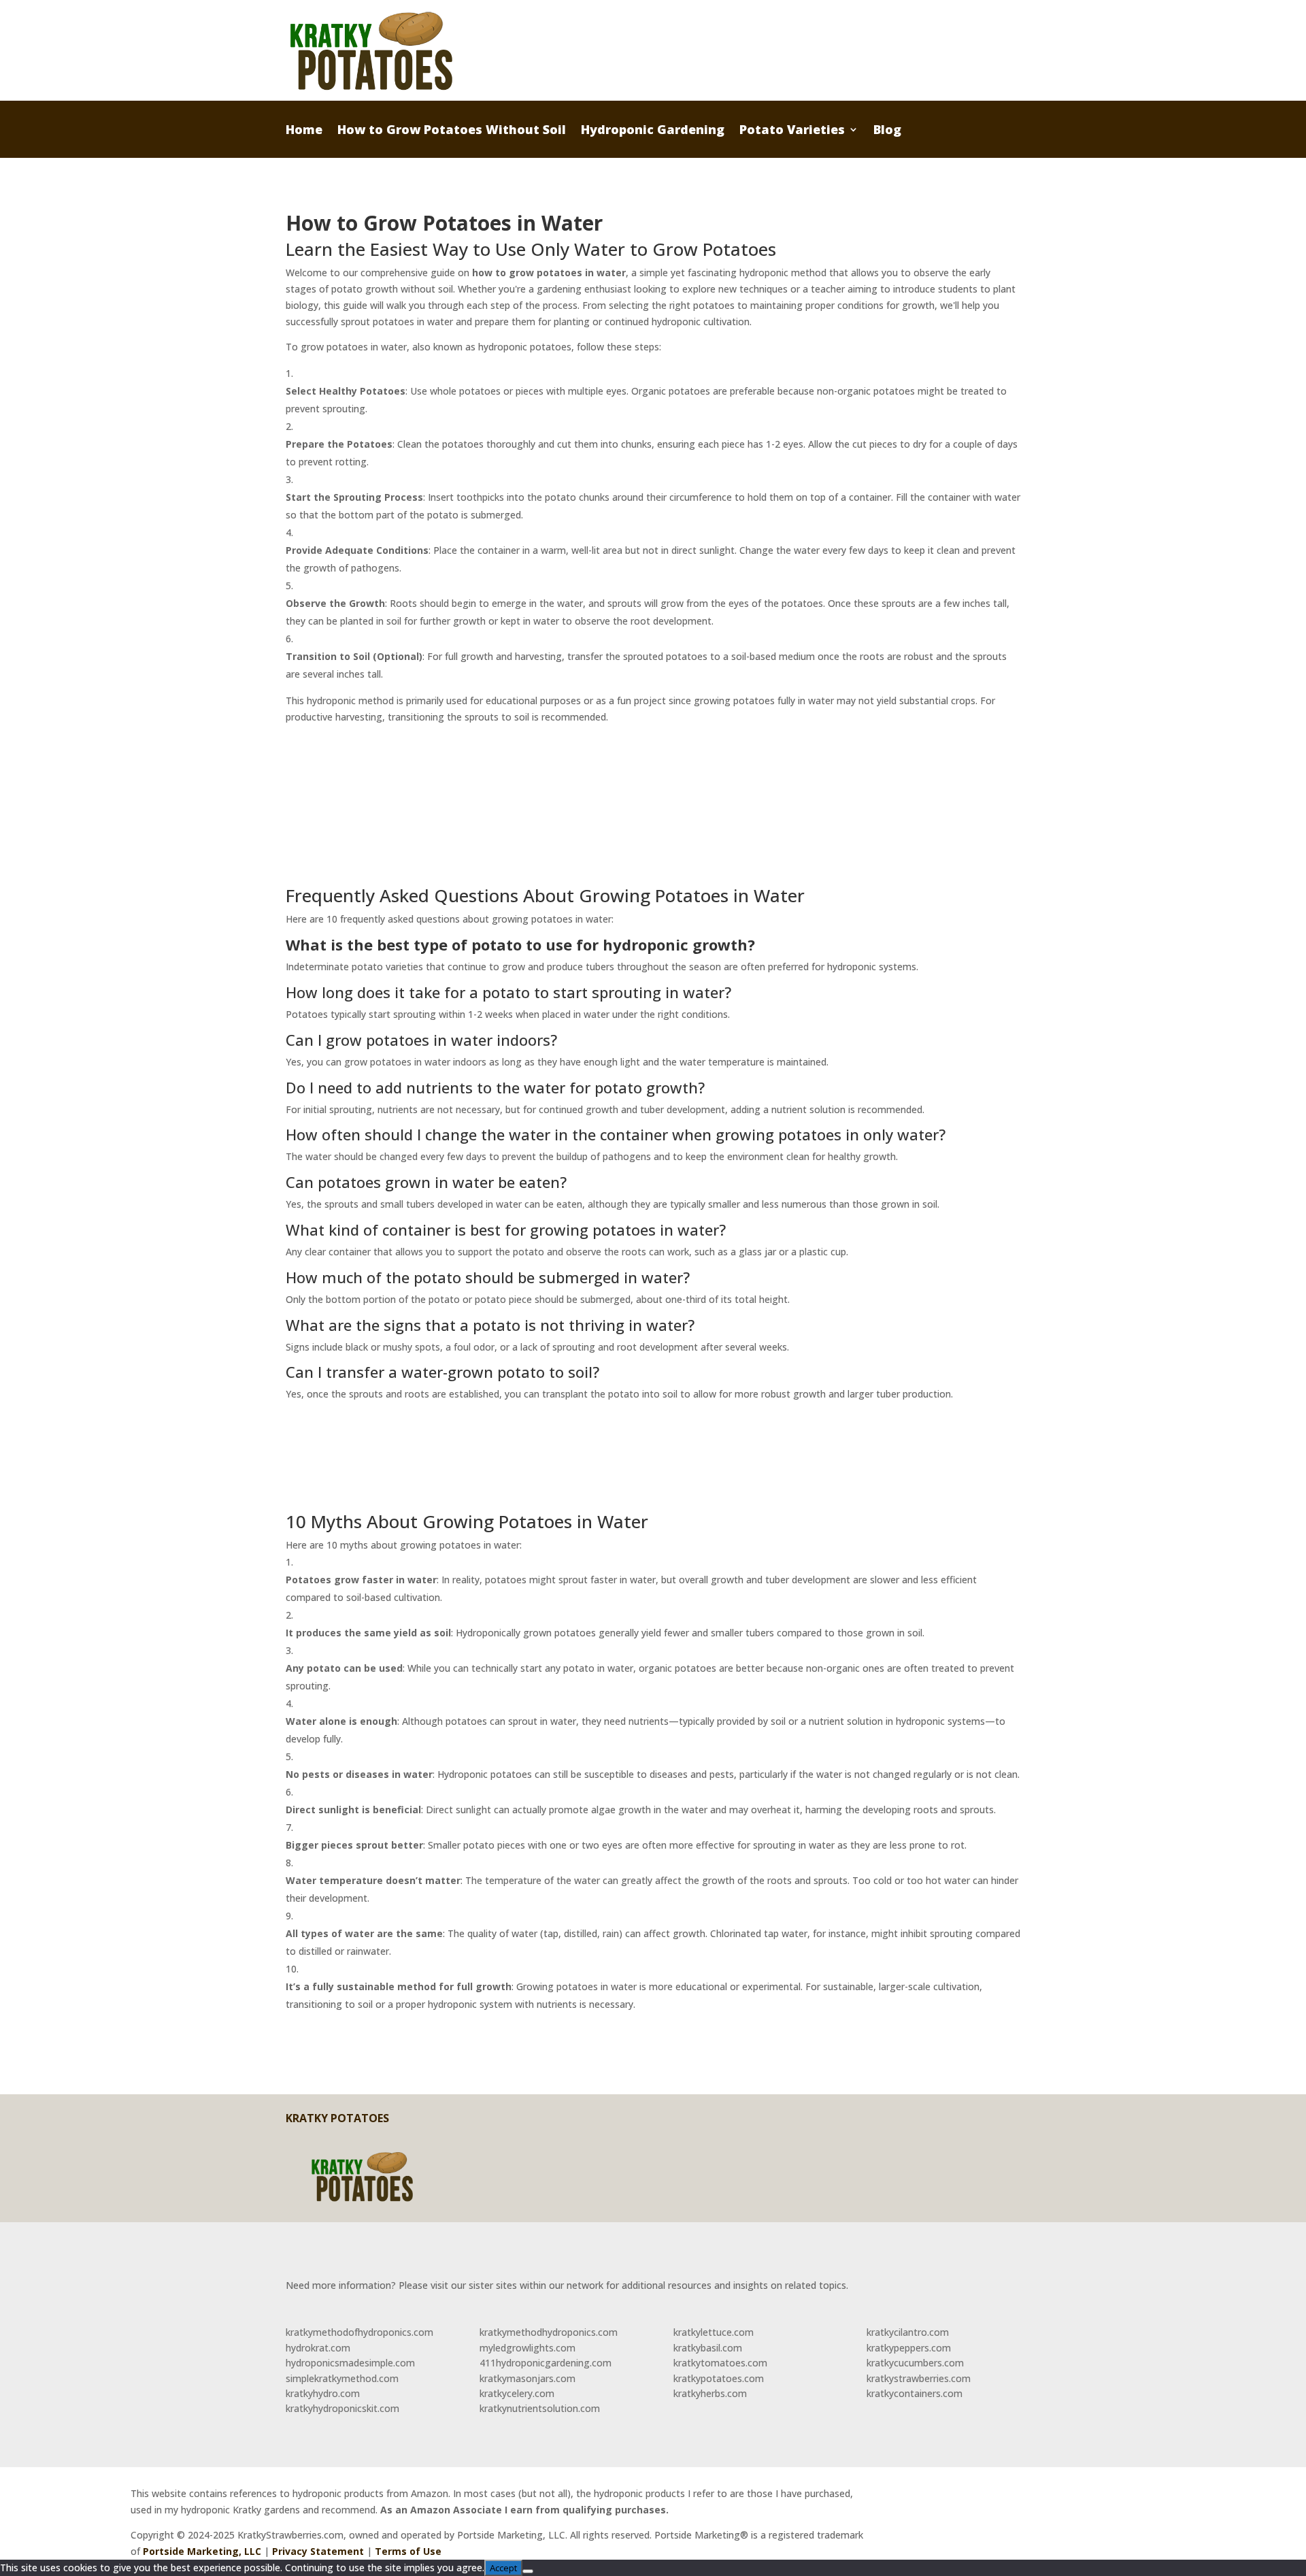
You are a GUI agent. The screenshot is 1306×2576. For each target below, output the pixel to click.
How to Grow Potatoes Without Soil (452, 131)
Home (304, 131)
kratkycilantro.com (908, 2332)
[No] (528, 2571)
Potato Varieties (792, 131)
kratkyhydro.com (323, 2393)
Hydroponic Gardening (653, 131)
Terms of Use (408, 2551)
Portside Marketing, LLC (202, 2551)
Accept (503, 2568)
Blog (887, 131)
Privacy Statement (318, 2551)
